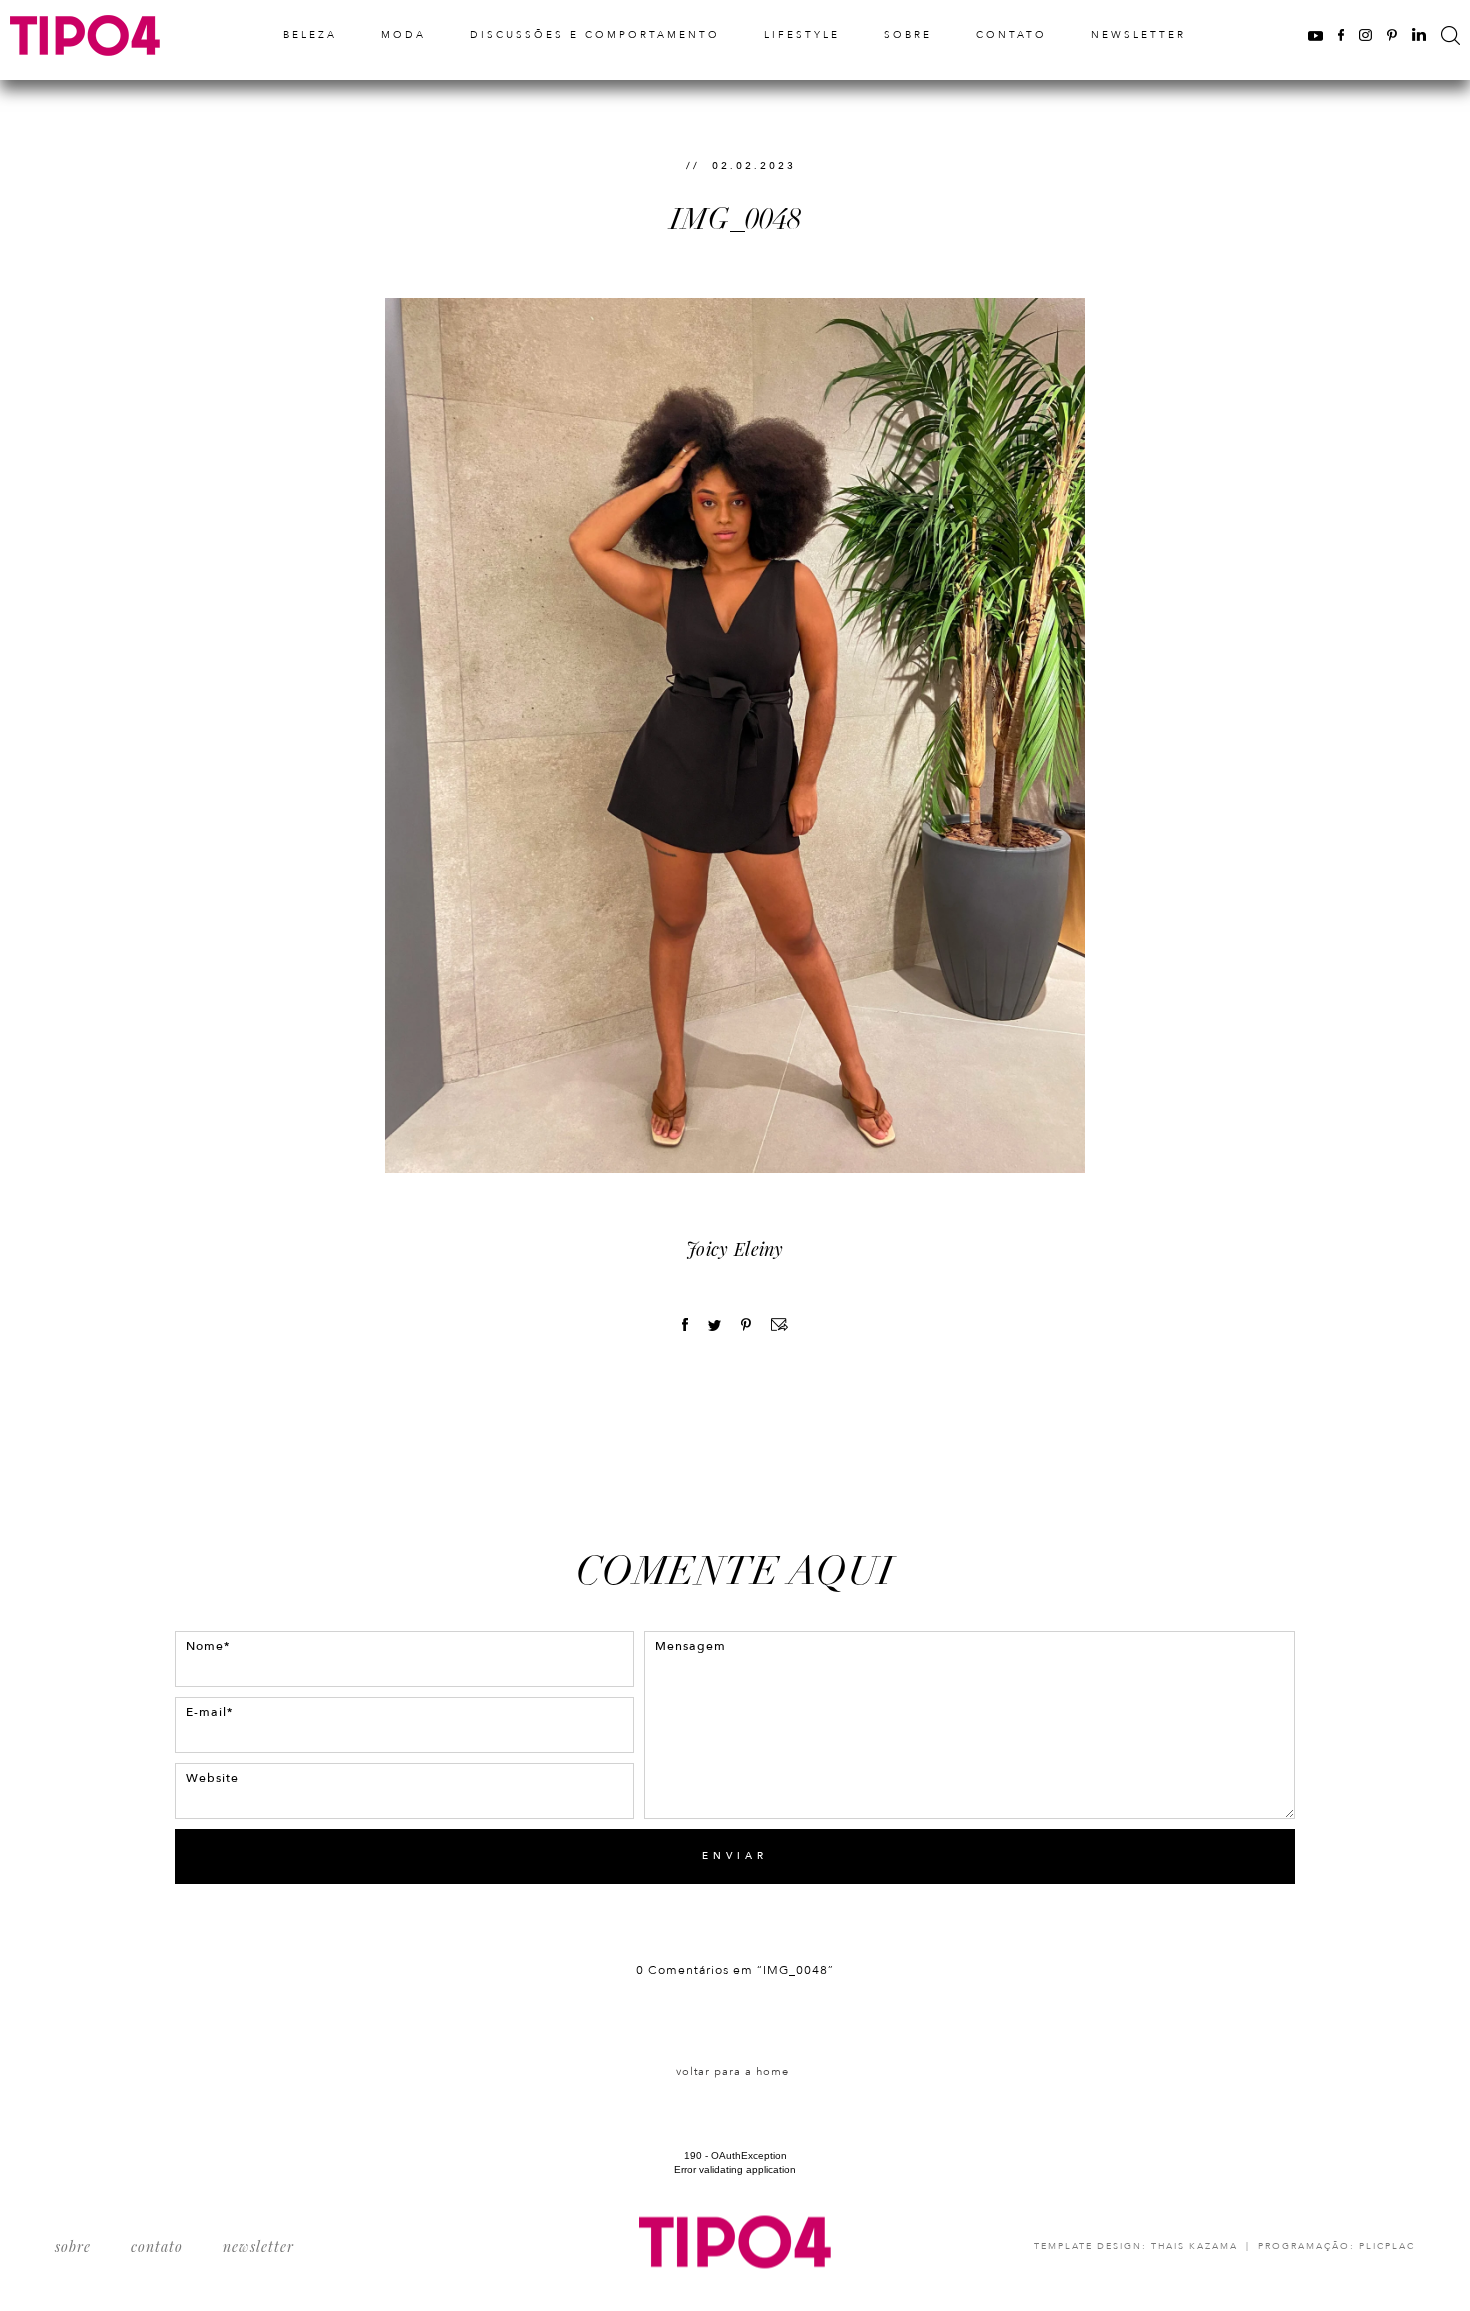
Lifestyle (802, 35)
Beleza (310, 35)
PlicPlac (1387, 2246)
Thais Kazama (1194, 2246)
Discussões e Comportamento (595, 35)
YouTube (1315, 34)
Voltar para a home (732, 2071)
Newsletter (1138, 35)
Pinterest (1392, 34)
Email (779, 1324)
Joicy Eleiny (735, 1249)
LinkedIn (1419, 34)
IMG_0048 (735, 219)
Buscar (1450, 35)
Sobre (908, 35)
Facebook (1341, 34)
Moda (403, 35)
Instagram (1365, 34)
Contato (1011, 35)
